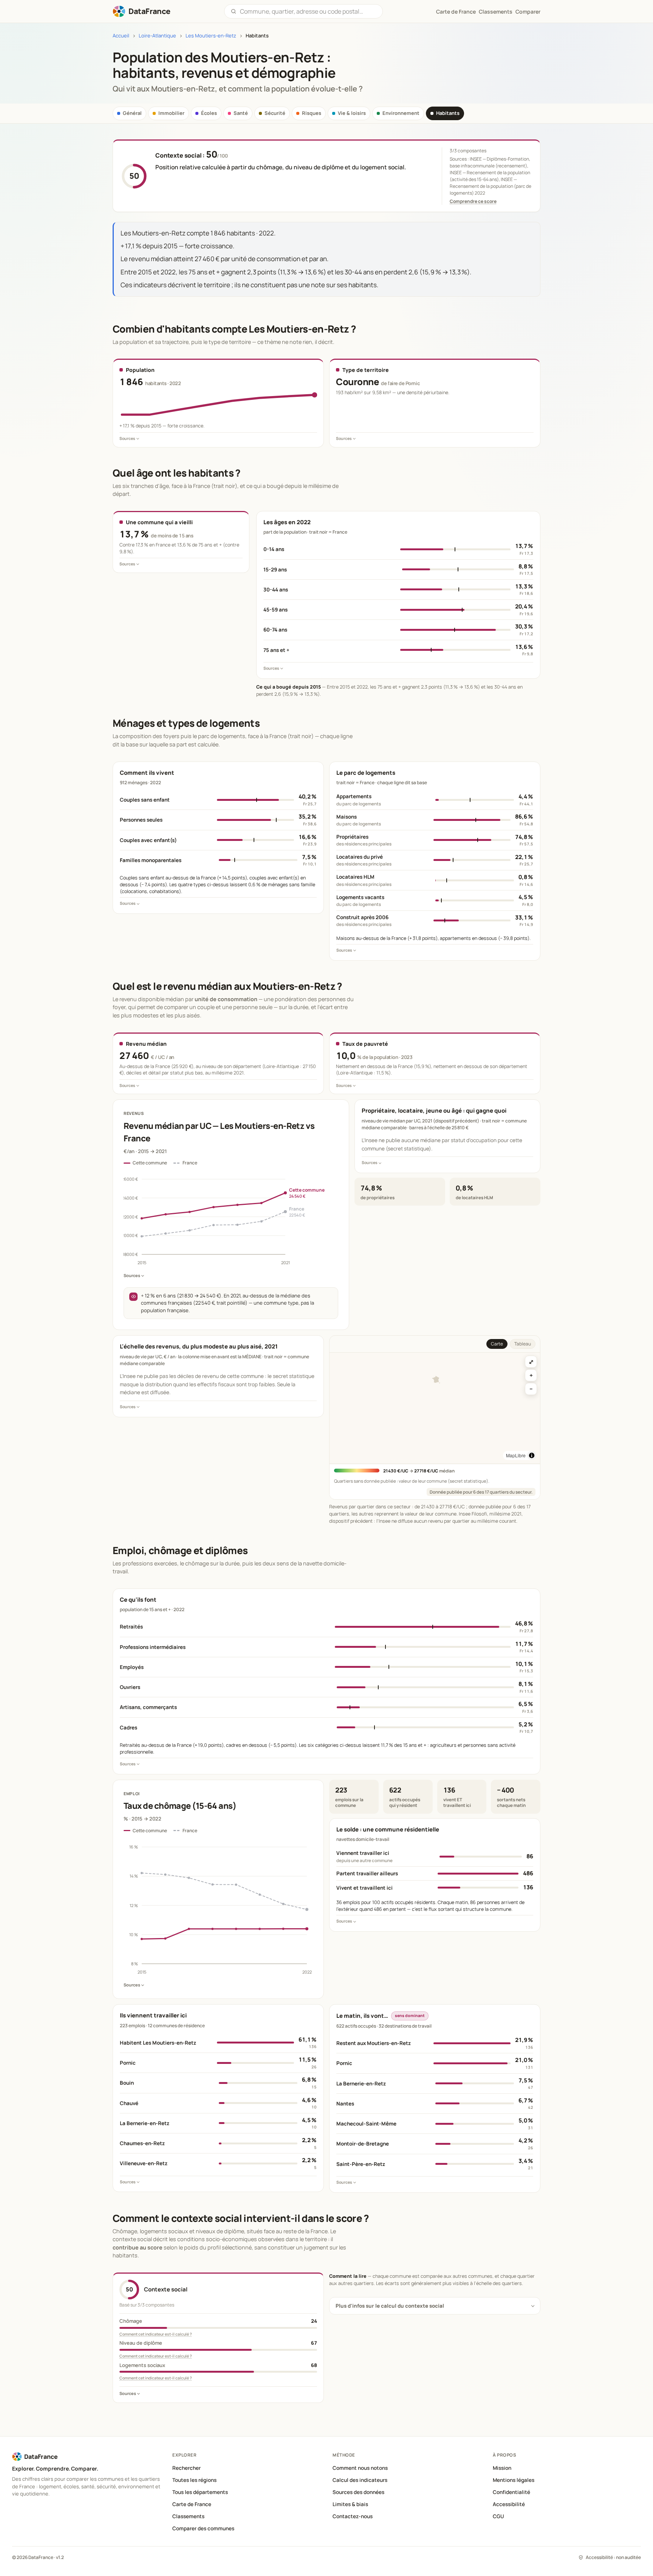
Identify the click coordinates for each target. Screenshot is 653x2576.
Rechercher (186, 2468)
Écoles (209, 113)
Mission (502, 2468)
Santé (241, 113)
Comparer (528, 12)
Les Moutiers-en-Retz (211, 36)
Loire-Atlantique (157, 36)
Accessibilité (509, 2504)
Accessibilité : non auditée (613, 2557)
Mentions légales (514, 2480)
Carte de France (192, 2504)
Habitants (448, 113)
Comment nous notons (360, 2468)
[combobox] (308, 11)
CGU (498, 2516)
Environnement (401, 113)
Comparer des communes (203, 2528)
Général (132, 113)
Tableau (523, 1344)
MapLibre (516, 1455)
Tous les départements (200, 2492)
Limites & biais (350, 2504)
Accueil (121, 36)
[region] (435, 1408)
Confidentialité (511, 2492)
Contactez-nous (353, 2516)
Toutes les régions (194, 2480)
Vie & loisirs (352, 113)
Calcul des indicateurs (360, 2480)
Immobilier (171, 113)
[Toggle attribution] (532, 1455)
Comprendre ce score (473, 201)
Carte (497, 1344)
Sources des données (358, 2492)
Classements (496, 12)
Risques (312, 113)
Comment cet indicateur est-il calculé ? (156, 2334)
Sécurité (275, 113)
